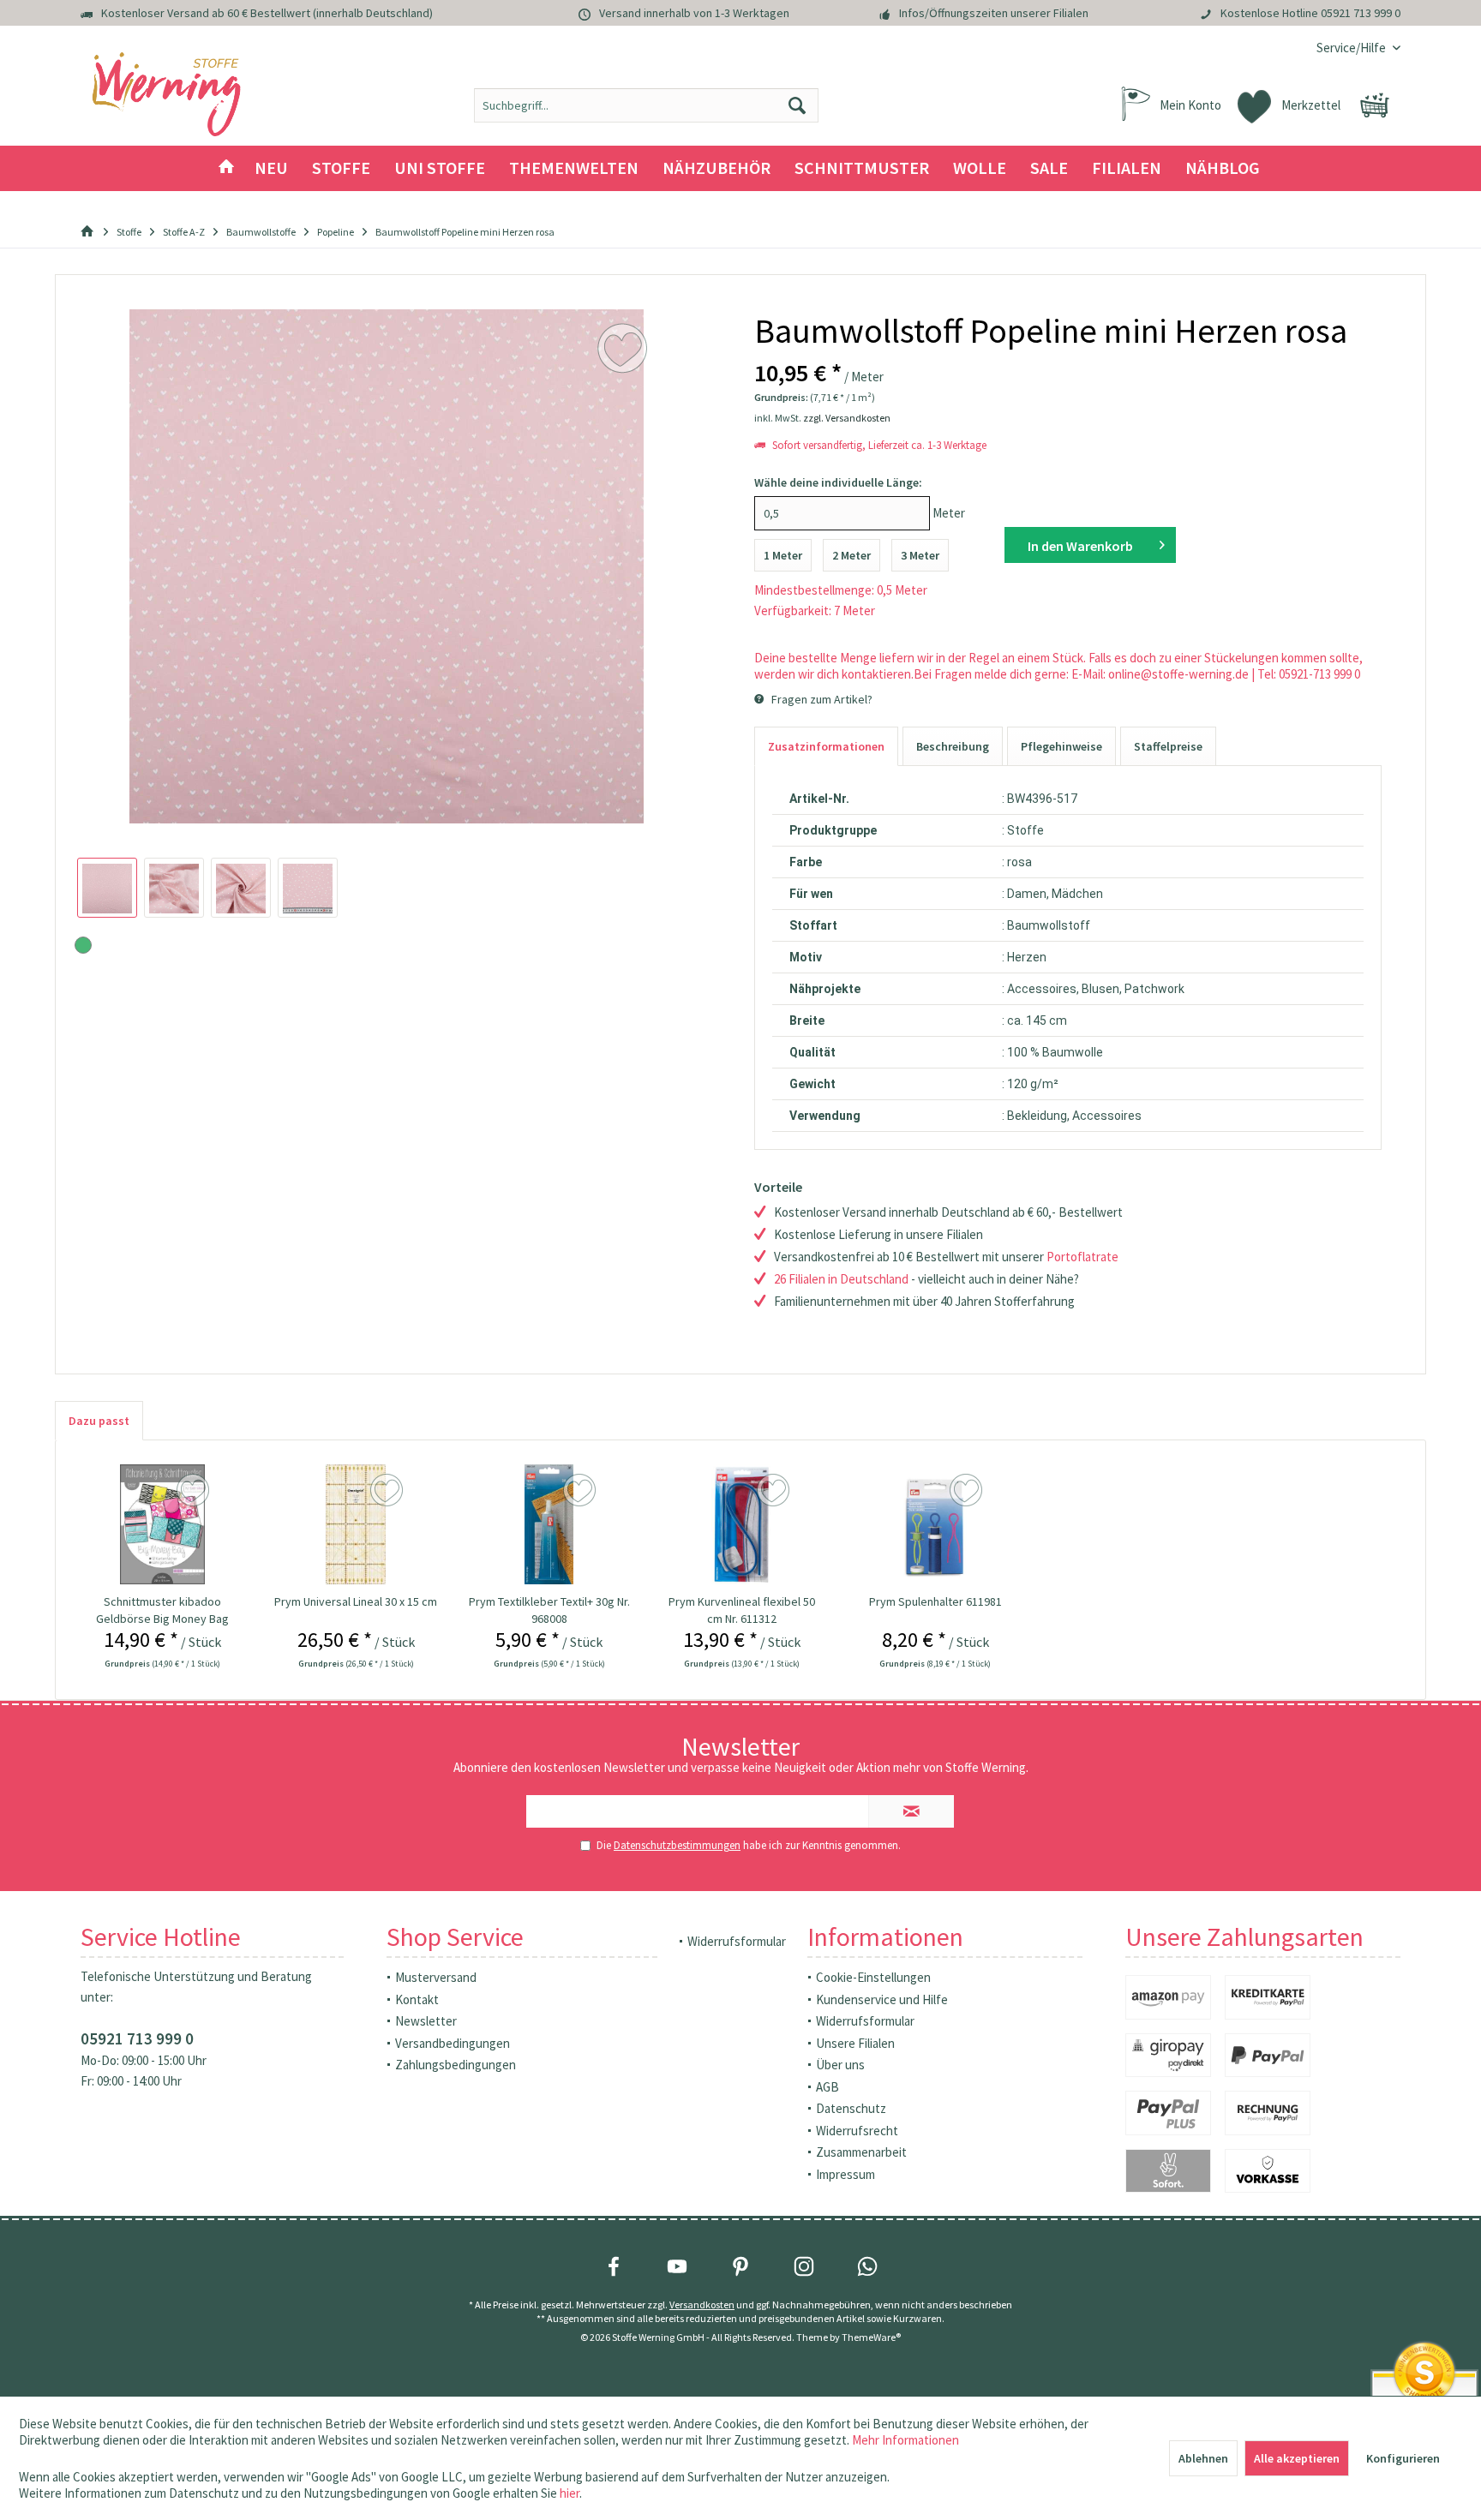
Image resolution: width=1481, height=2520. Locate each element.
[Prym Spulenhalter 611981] (936, 1524)
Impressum (845, 2174)
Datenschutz (851, 2108)
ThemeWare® (871, 2337)
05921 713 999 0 (1361, 13)
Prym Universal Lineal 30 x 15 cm (356, 1601)
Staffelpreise (1168, 746)
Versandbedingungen (453, 2043)
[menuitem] (1352, 48)
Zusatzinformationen (826, 746)
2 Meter (851, 555)
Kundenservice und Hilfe (882, 1999)
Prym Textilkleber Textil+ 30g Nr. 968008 (549, 1610)
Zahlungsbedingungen (456, 2065)
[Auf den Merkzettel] (195, 1491)
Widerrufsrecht (857, 2131)
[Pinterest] (740, 2266)
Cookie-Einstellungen (873, 1977)
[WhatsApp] (867, 2266)
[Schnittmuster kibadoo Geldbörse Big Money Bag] (163, 1524)
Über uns (840, 2065)
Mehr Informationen (905, 2440)
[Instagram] (804, 2266)
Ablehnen (1203, 2458)
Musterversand (436, 1977)
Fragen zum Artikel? (821, 699)
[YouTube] (677, 2266)
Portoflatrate (1082, 1257)
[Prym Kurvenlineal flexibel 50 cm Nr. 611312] (742, 1524)
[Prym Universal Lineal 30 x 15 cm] (356, 1524)
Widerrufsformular (737, 1941)
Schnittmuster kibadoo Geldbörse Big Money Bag (162, 1610)
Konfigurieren (1403, 2458)
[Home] (226, 168)
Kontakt (417, 1999)
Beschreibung (953, 746)
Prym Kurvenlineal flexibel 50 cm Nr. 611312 (742, 1610)
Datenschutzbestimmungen (677, 1845)
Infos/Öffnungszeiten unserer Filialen (994, 13)
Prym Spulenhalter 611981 (935, 1601)
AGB (827, 2087)
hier (570, 2493)
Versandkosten (702, 2305)
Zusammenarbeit (861, 2152)
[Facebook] (614, 2266)
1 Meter (783, 555)
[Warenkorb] (1375, 105)
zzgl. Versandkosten (847, 418)
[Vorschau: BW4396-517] (107, 888)
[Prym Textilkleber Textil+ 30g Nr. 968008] (549, 1524)
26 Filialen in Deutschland (841, 1279)
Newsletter (426, 2021)
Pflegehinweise (1061, 746)
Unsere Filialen (855, 2043)
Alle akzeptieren (1297, 2458)
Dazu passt (99, 1421)
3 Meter (920, 555)
